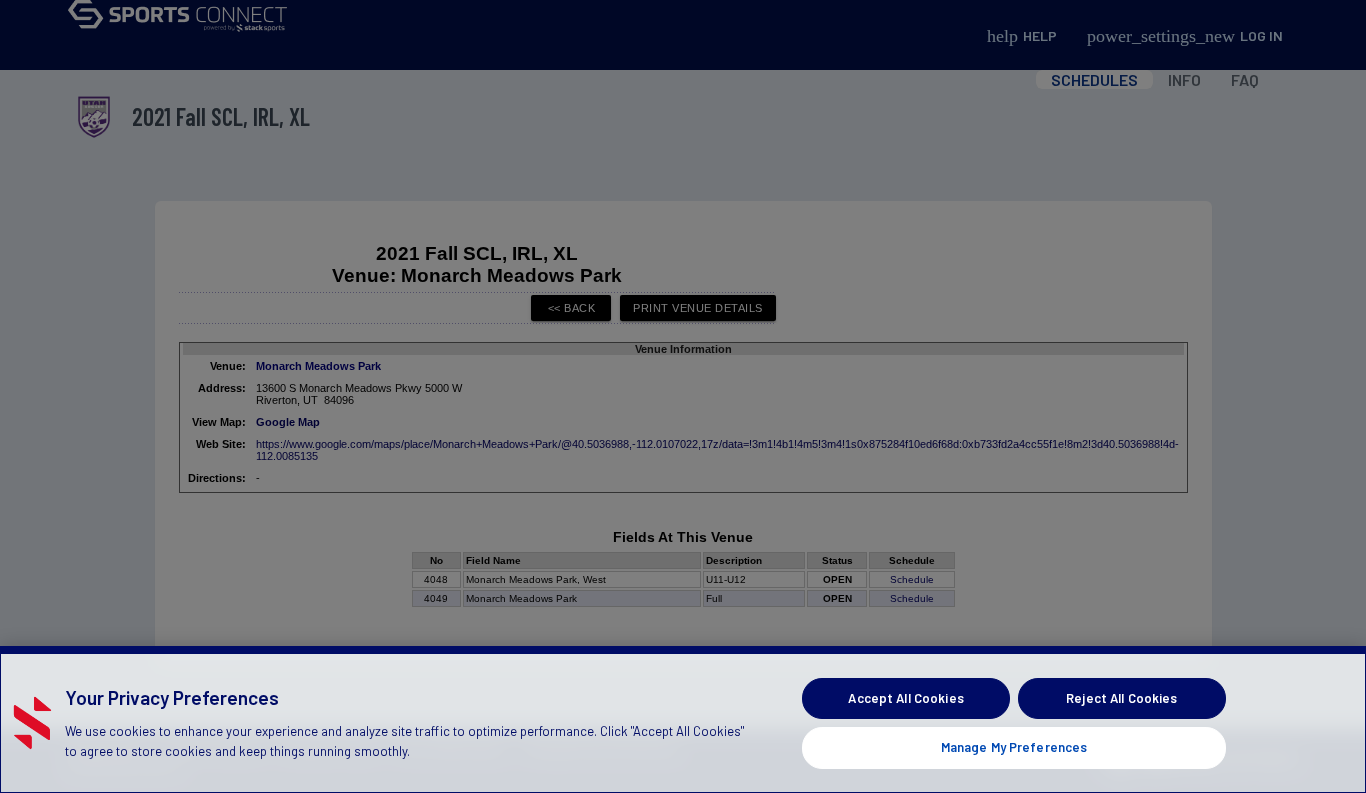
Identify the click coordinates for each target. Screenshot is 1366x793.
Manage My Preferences (1014, 747)
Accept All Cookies (905, 698)
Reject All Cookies (1121, 698)
